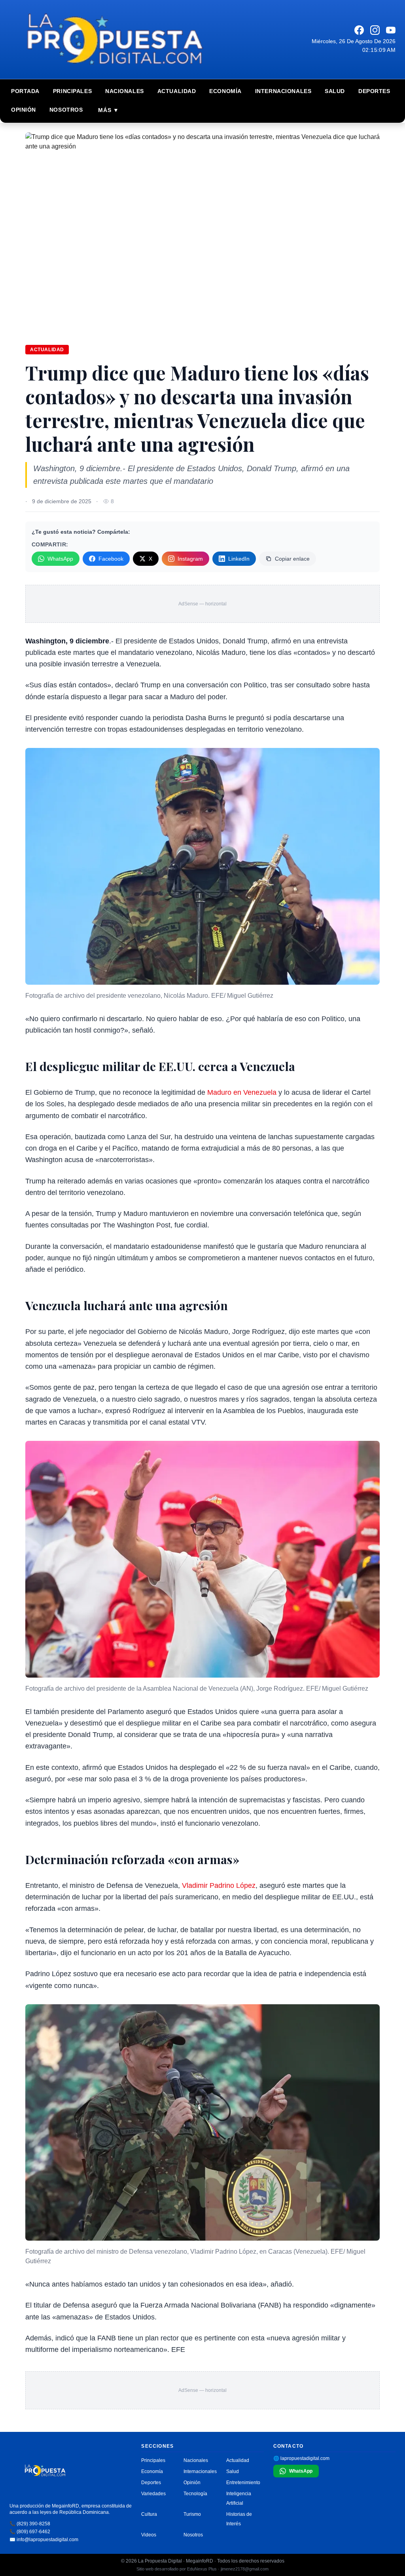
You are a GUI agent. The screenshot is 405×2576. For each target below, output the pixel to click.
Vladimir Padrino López (219, 1885)
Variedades (153, 2494)
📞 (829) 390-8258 (30, 2524)
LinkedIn (239, 559)
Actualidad (177, 91)
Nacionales (125, 91)
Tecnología (195, 2494)
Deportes (374, 91)
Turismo (192, 2514)
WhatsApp (60, 559)
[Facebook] (359, 30)
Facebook (111, 559)
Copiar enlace (292, 559)
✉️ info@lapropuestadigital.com (44, 2540)
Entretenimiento (243, 2483)
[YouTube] (391, 30)
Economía (225, 91)
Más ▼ (108, 110)
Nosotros (66, 110)
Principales (72, 91)
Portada (25, 91)
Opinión (24, 110)
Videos (149, 2535)
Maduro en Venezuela (243, 1092)
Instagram (190, 559)
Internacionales (283, 91)
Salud (335, 91)
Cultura (149, 2514)
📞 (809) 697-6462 (30, 2532)
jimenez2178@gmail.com (245, 2569)
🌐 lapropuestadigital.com (301, 2458)
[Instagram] (375, 30)
